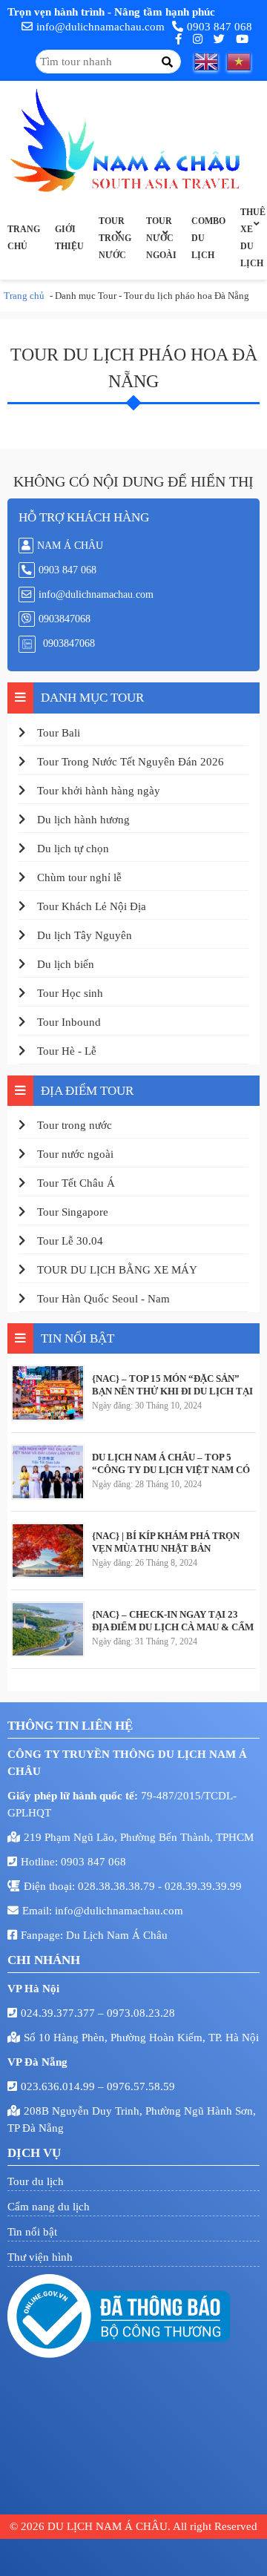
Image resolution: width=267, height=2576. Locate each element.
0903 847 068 (220, 27)
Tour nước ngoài (161, 238)
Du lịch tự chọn (73, 849)
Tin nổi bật (32, 2232)
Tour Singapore (73, 1212)
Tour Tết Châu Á (76, 1183)
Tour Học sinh (70, 993)
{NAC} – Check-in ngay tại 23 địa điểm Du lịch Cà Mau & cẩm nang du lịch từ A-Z (173, 1621)
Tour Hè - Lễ (67, 1051)
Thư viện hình (40, 2257)
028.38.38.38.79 (118, 1886)
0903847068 (65, 619)
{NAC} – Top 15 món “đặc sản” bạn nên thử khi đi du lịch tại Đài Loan (172, 1385)
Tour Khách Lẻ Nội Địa (92, 906)
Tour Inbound (69, 1022)
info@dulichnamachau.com (100, 27)
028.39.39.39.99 (203, 1886)
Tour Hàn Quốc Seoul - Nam (103, 1299)
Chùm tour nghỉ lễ (79, 877)
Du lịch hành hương (83, 820)
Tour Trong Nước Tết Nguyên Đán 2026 (131, 762)
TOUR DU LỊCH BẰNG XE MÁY (117, 1270)
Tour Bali (59, 733)
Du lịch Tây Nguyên (85, 935)
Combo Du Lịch (208, 238)
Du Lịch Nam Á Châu (117, 1935)
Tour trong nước (115, 238)
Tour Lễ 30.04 (70, 1241)
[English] (211, 62)
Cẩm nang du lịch (49, 2207)
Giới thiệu (69, 238)
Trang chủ (24, 238)
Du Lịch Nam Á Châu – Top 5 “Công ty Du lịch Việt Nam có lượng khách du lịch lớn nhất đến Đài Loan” (171, 1463)
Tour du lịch (36, 2181)
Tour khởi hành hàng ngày (99, 791)
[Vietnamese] (243, 62)
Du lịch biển (66, 964)
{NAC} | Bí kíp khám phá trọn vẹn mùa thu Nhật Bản (166, 1542)
